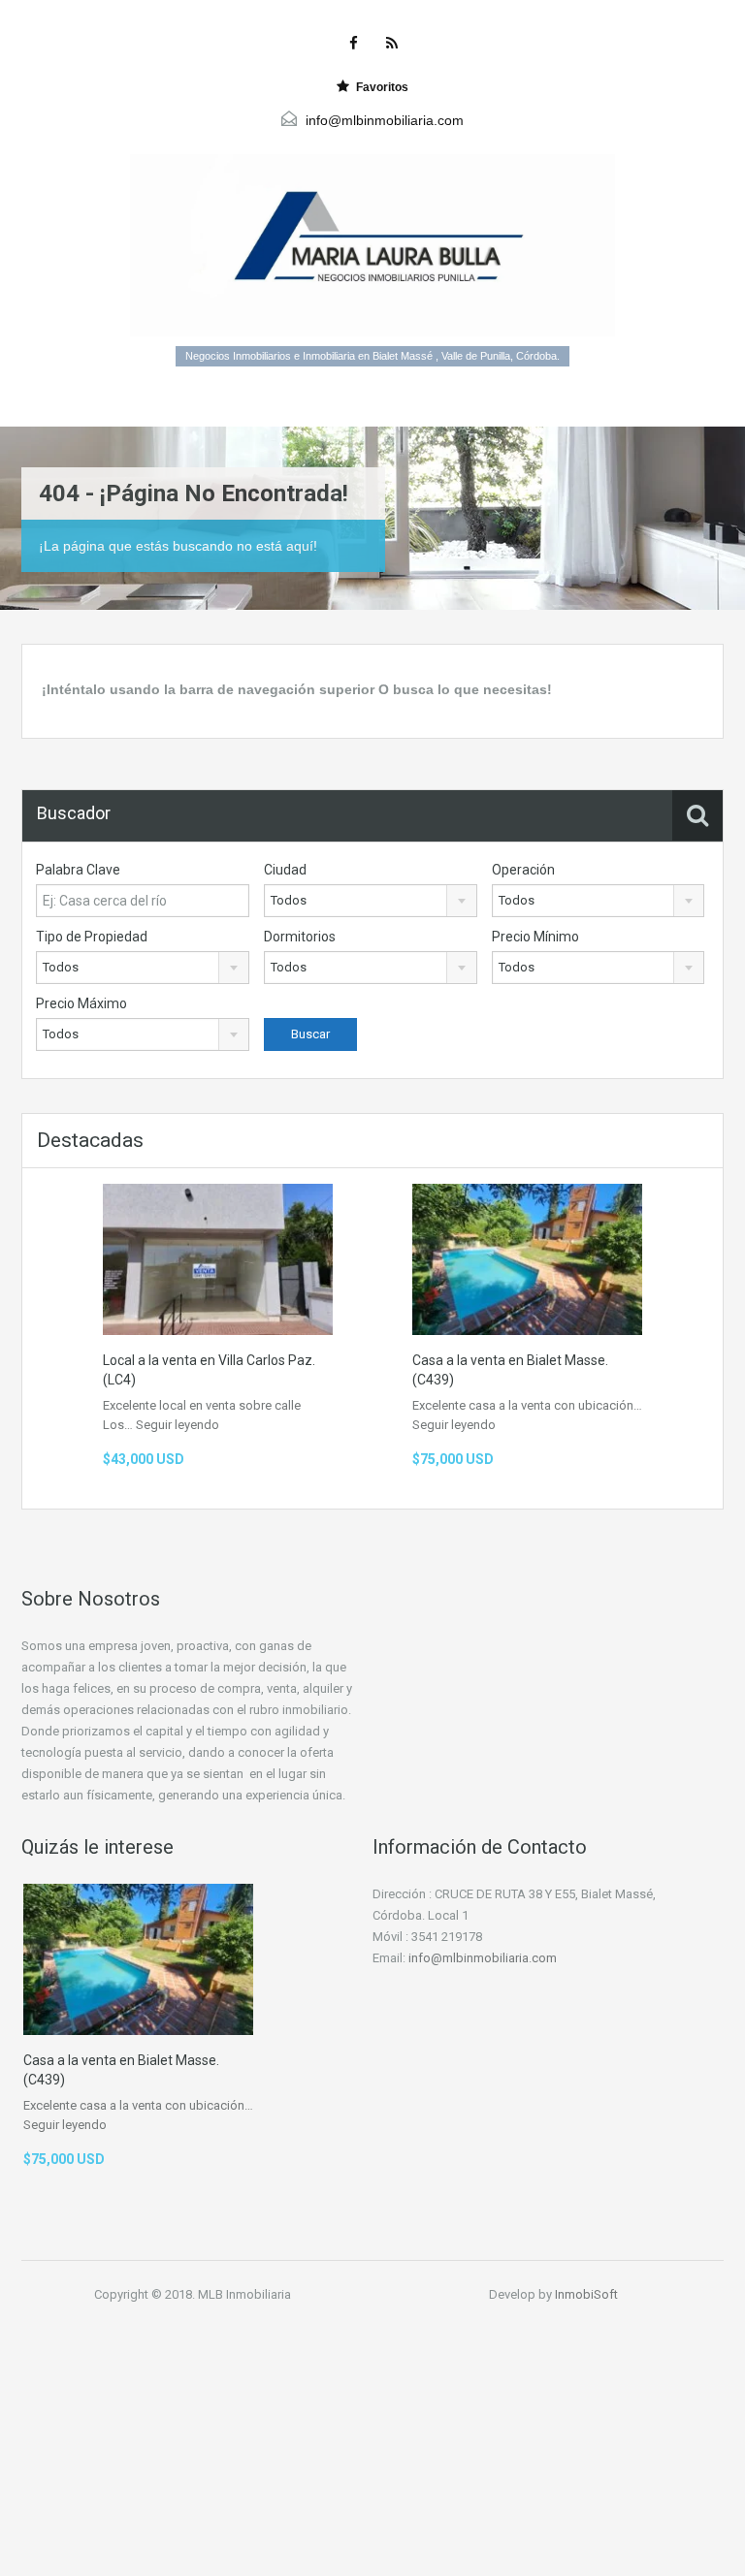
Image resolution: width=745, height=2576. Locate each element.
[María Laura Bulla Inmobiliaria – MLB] (372, 245)
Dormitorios (300, 937)
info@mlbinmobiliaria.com (385, 120)
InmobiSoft (586, 2294)
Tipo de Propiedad (92, 937)
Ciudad (285, 870)
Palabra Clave (78, 870)
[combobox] (371, 901)
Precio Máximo (81, 1003)
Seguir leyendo (178, 1425)
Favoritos (382, 87)
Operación (523, 870)
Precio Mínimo (535, 937)
